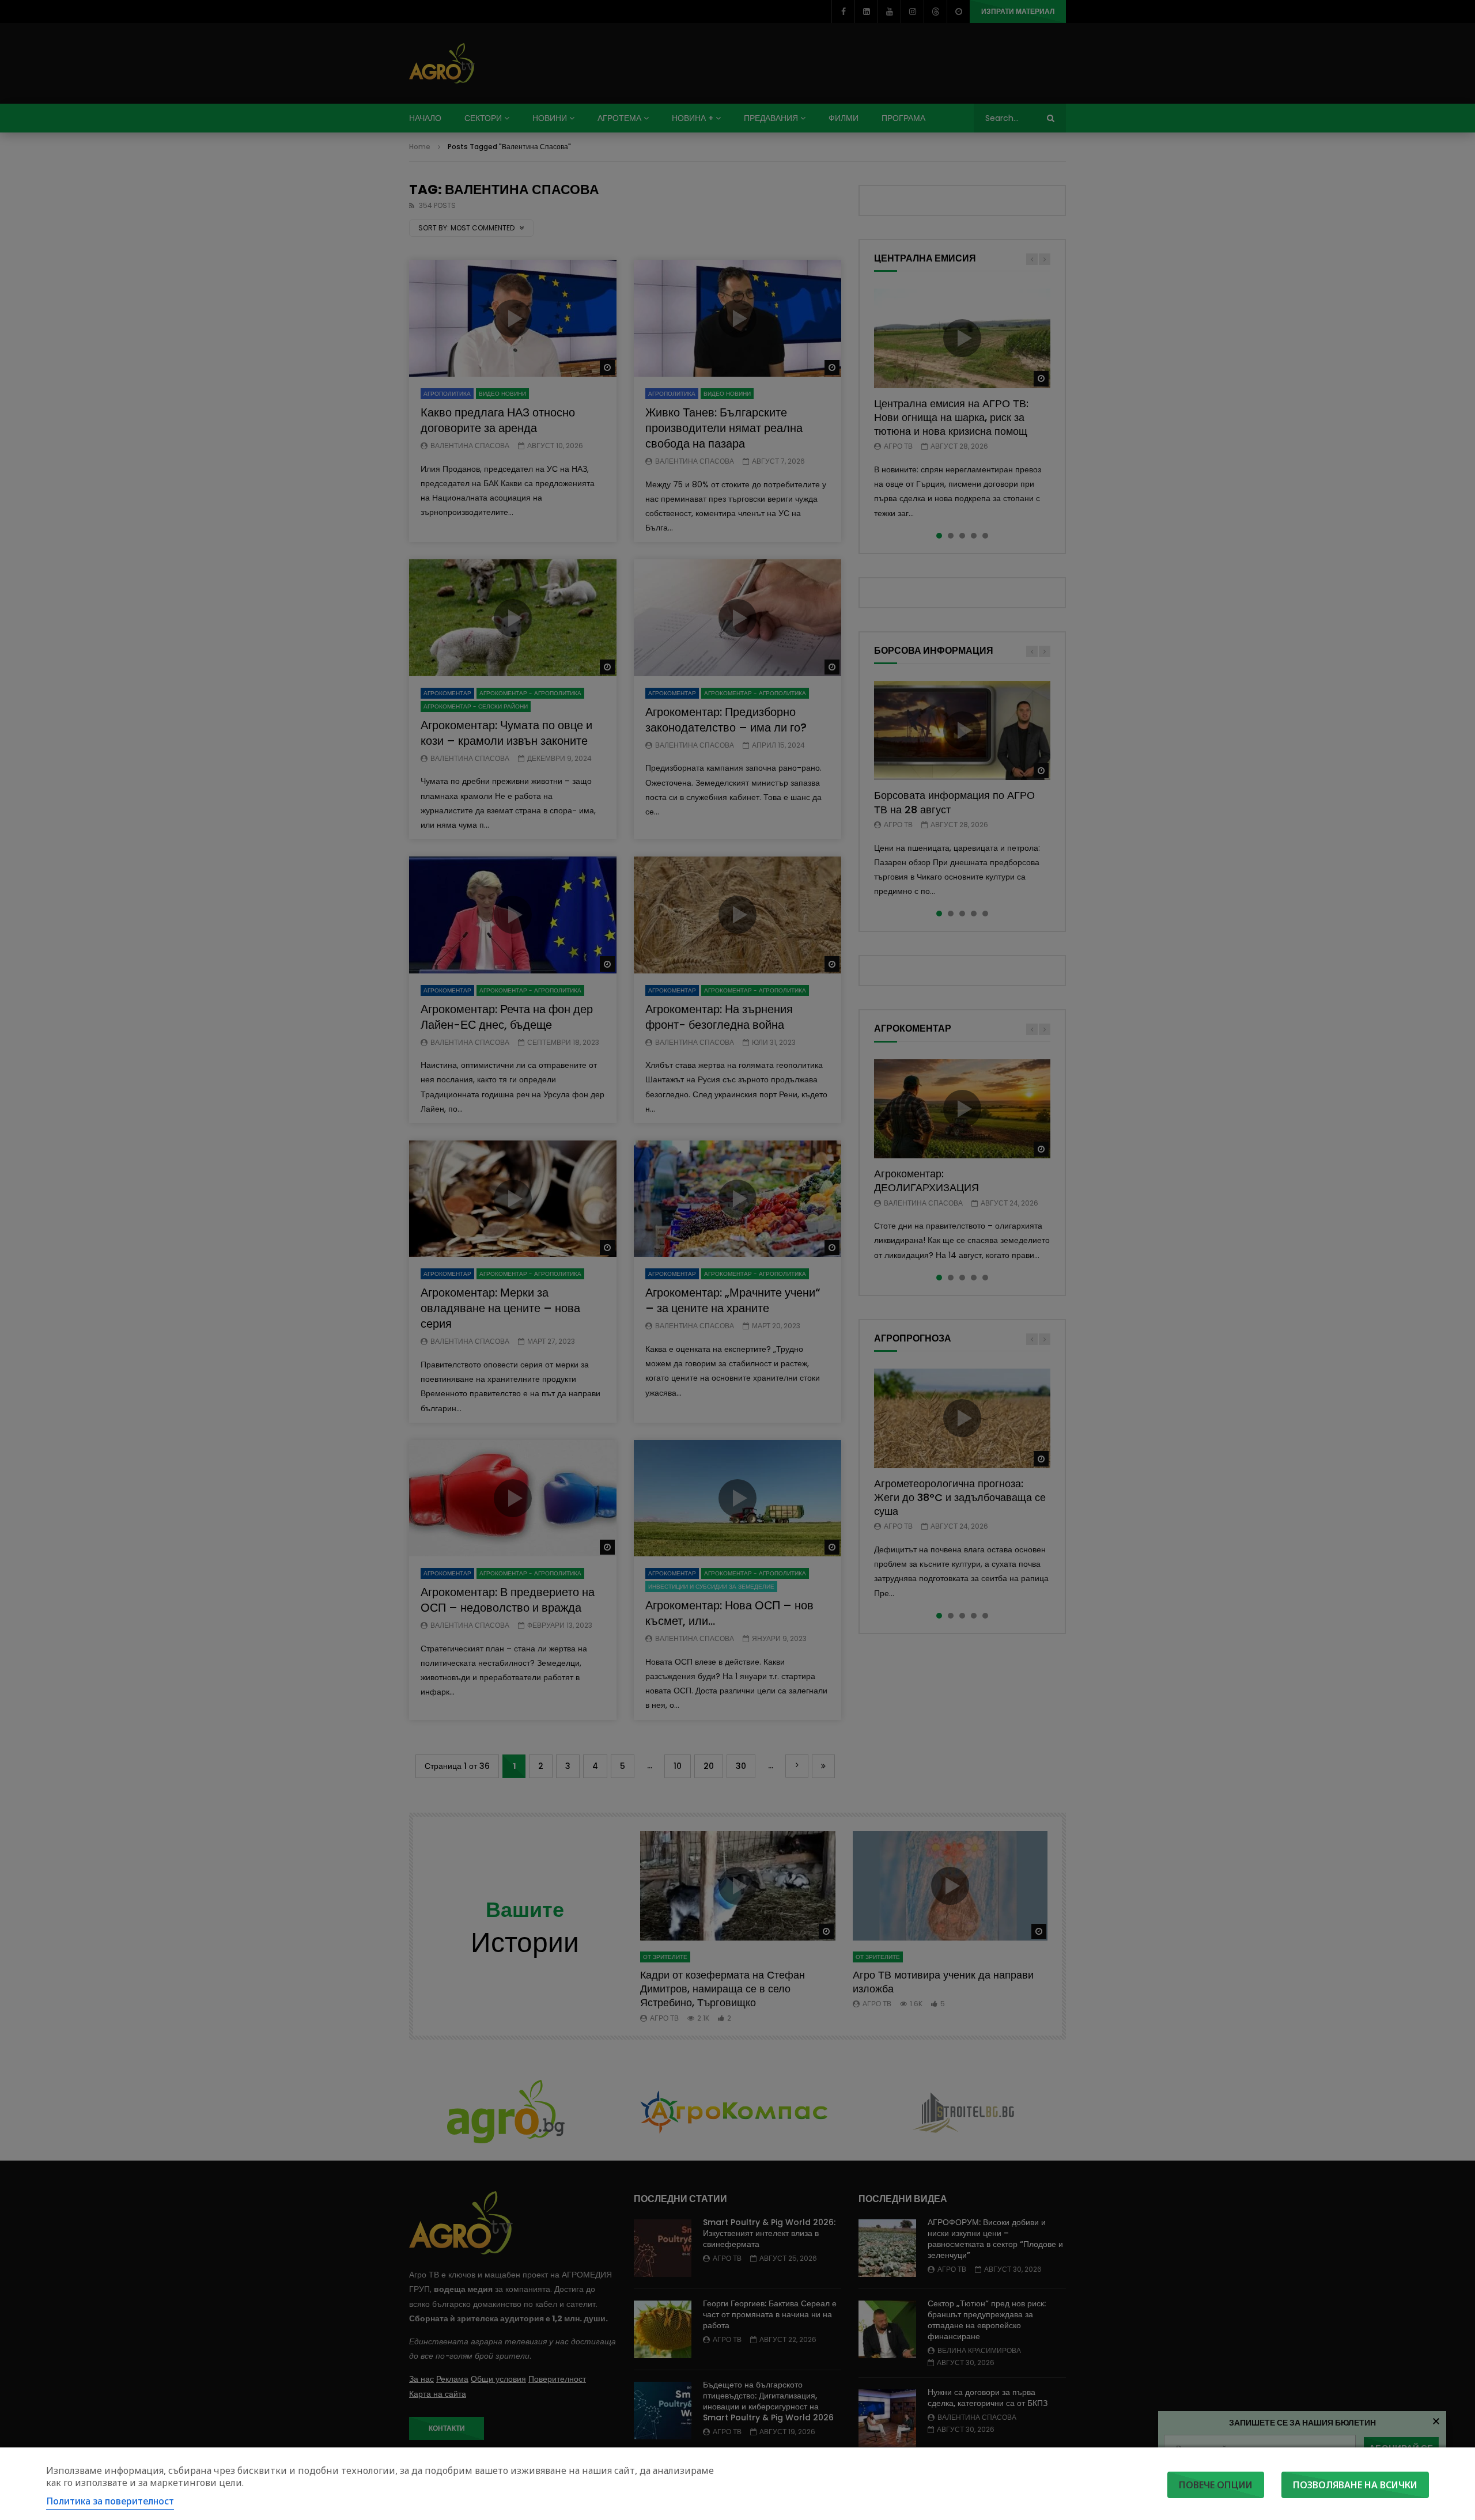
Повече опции (1216, 2485)
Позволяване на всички (1355, 2485)
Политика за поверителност (110, 2501)
